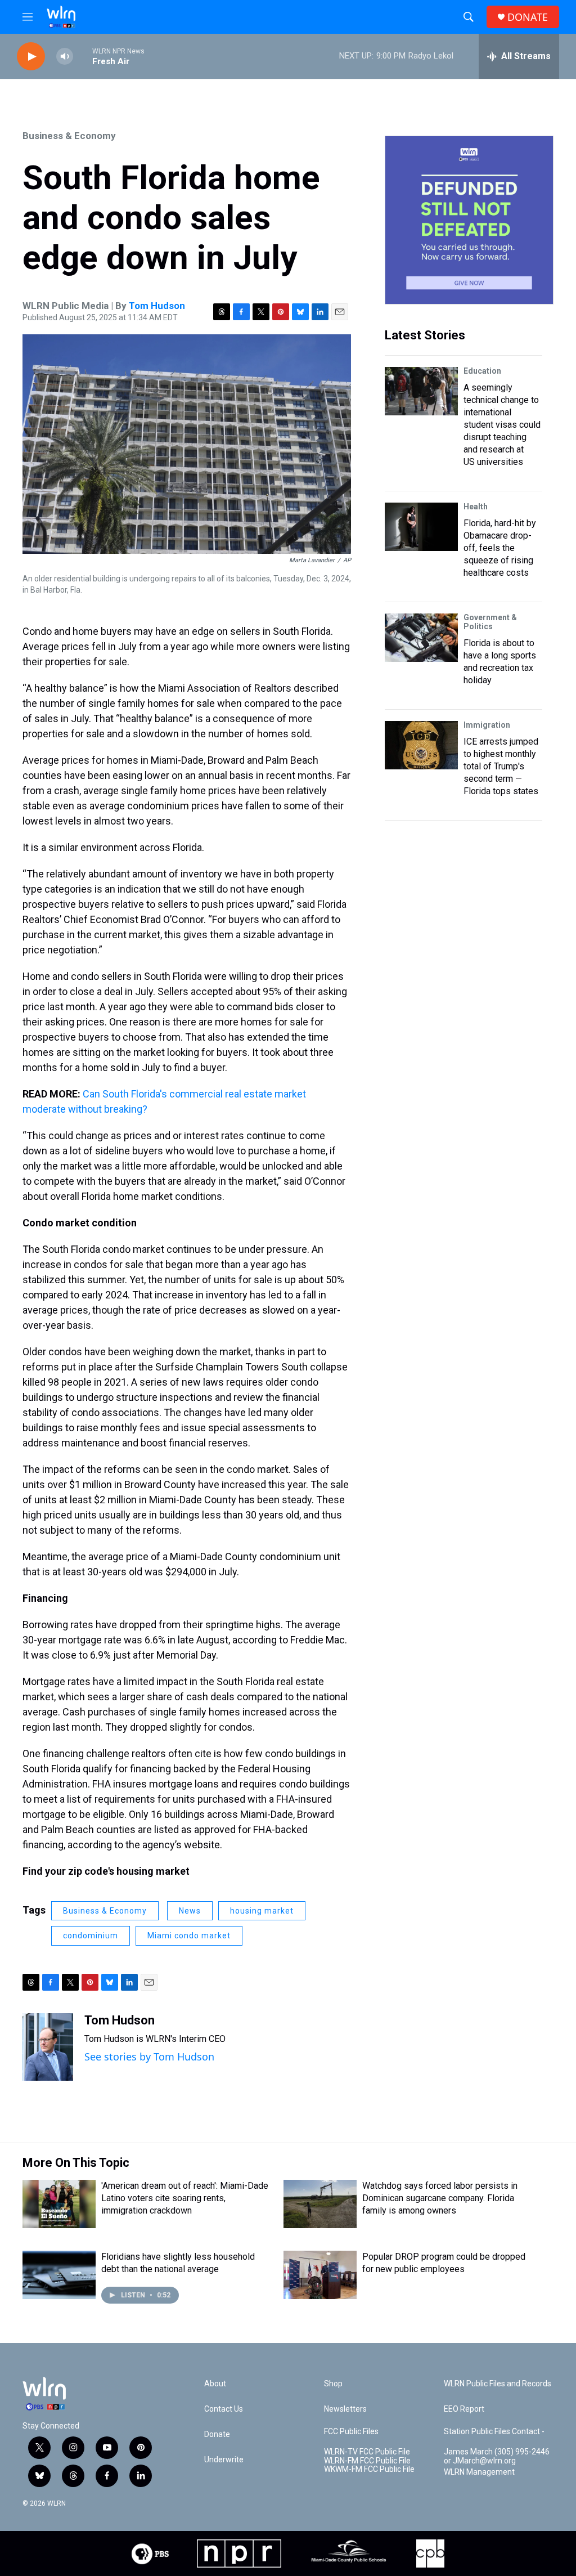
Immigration (487, 725)
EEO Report (464, 2409)
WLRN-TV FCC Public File (367, 2452)
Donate (217, 2434)
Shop (333, 2384)
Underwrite (224, 2460)
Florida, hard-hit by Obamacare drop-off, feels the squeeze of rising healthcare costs (500, 548)
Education (482, 371)
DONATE (528, 17)
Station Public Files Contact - (494, 2432)
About (215, 2384)
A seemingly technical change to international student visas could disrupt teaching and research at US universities (502, 425)
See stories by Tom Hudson (149, 2057)
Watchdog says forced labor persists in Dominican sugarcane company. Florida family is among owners (440, 2198)
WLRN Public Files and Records (498, 2384)
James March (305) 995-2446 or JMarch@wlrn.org (497, 2456)
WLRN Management (479, 2472)
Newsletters (345, 2409)
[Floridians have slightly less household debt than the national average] (59, 2275)
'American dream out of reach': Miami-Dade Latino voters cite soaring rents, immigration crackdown (185, 2198)
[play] (31, 57)
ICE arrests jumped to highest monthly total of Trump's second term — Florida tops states (501, 766)
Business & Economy (69, 136)
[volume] (65, 57)
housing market (262, 1911)
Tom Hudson (157, 306)
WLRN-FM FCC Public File (367, 2461)
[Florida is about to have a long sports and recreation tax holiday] (421, 638)
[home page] (61, 17)
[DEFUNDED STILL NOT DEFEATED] (469, 220)
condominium (91, 1936)
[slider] (83, 56)
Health (476, 507)
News (190, 1911)
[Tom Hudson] (48, 2047)
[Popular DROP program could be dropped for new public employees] (320, 2275)
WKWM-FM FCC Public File (369, 2469)
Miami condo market (189, 1936)
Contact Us (224, 2409)
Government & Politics (490, 622)
